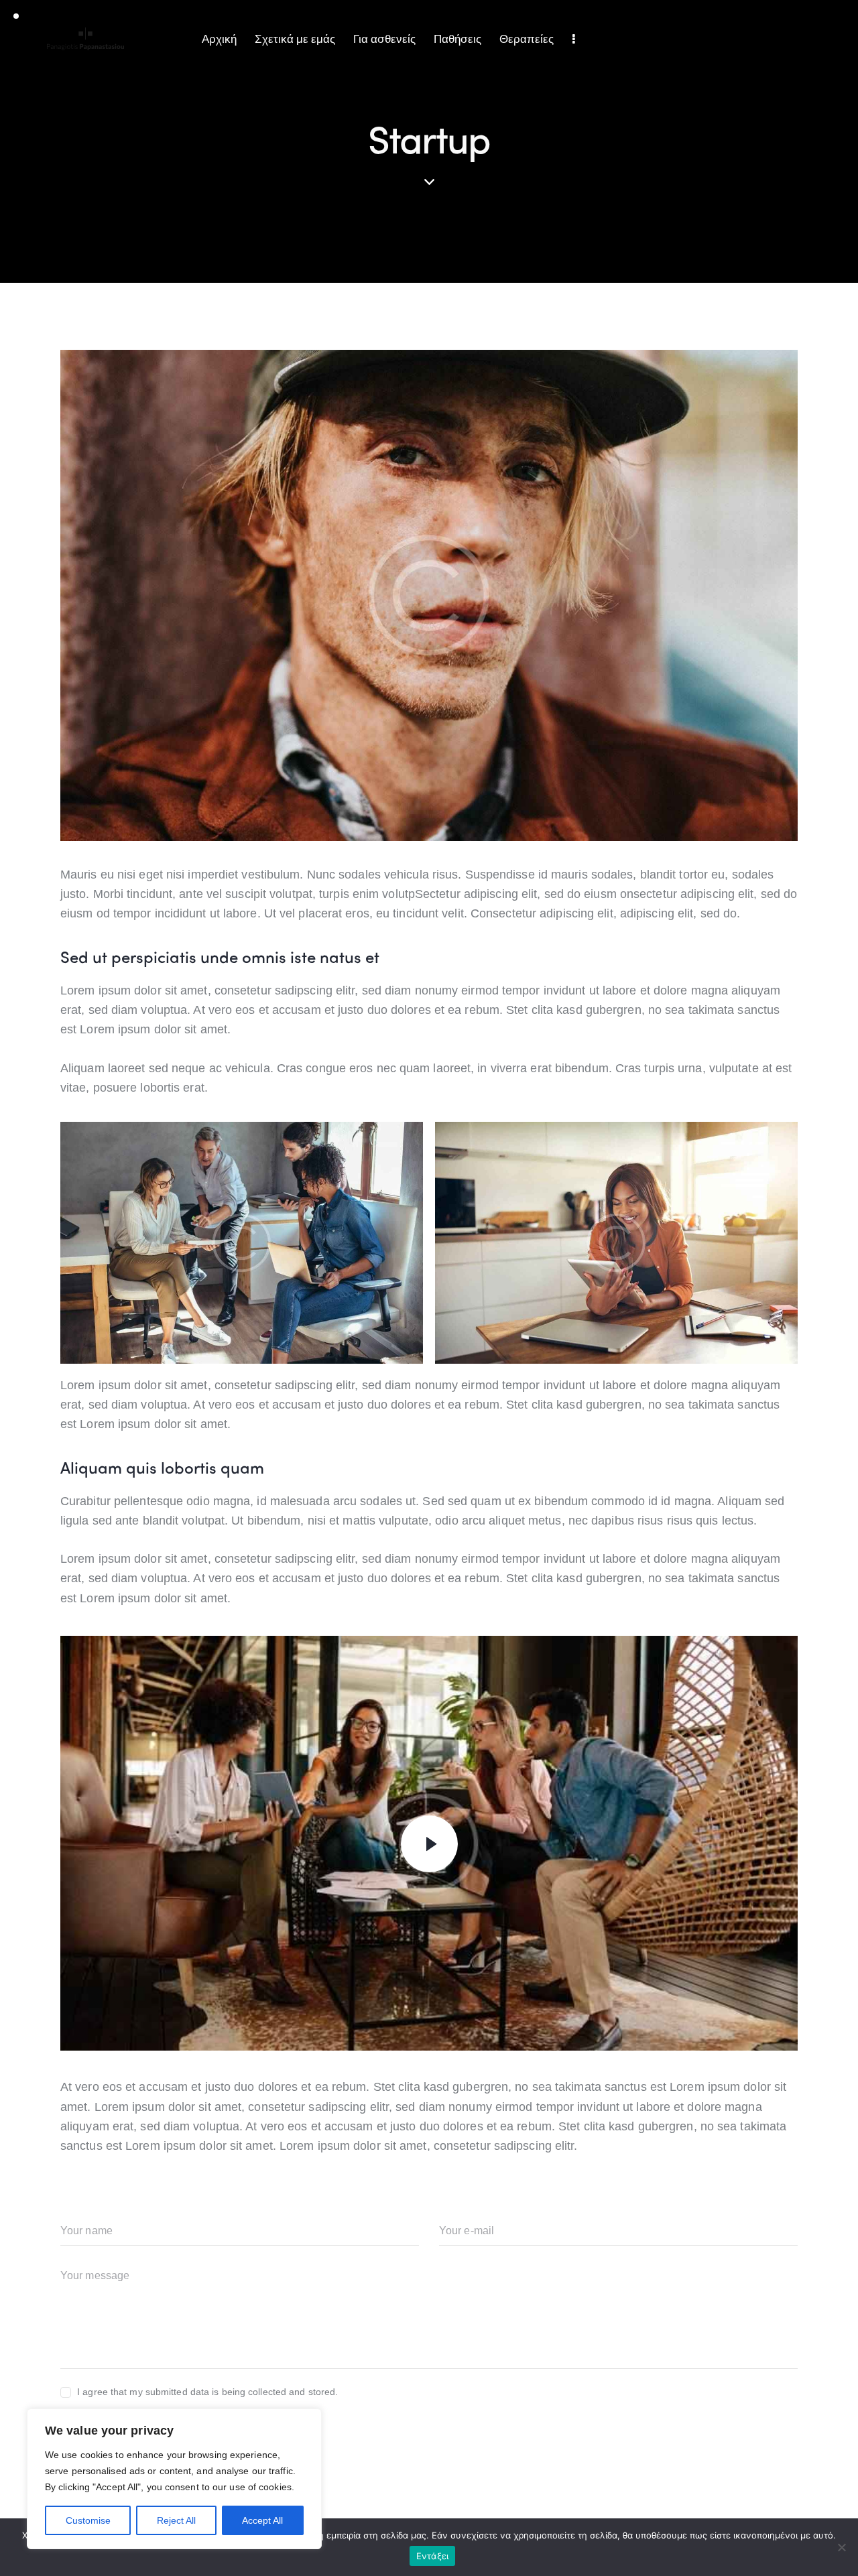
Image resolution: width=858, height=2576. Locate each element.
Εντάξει (433, 2556)
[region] (174, 2479)
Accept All (262, 2520)
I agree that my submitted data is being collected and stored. (207, 2392)
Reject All (176, 2520)
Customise (88, 2520)
